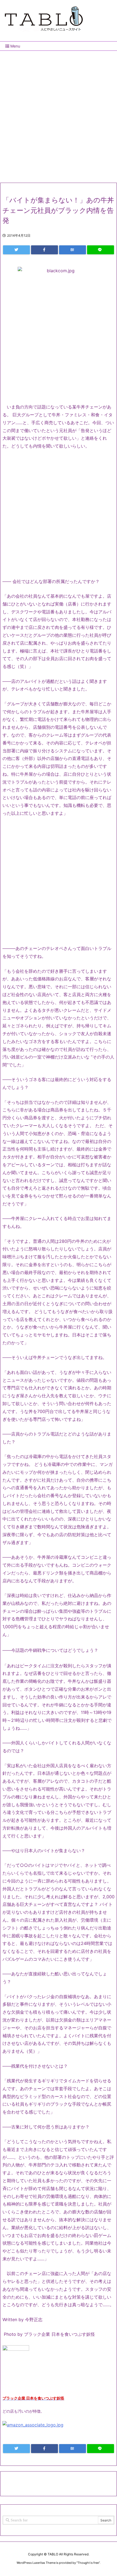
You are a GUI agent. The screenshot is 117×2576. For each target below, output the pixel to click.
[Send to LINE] (101, 250)
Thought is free (88, 2563)
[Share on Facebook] (44, 250)
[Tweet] (16, 250)
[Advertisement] (59, 115)
